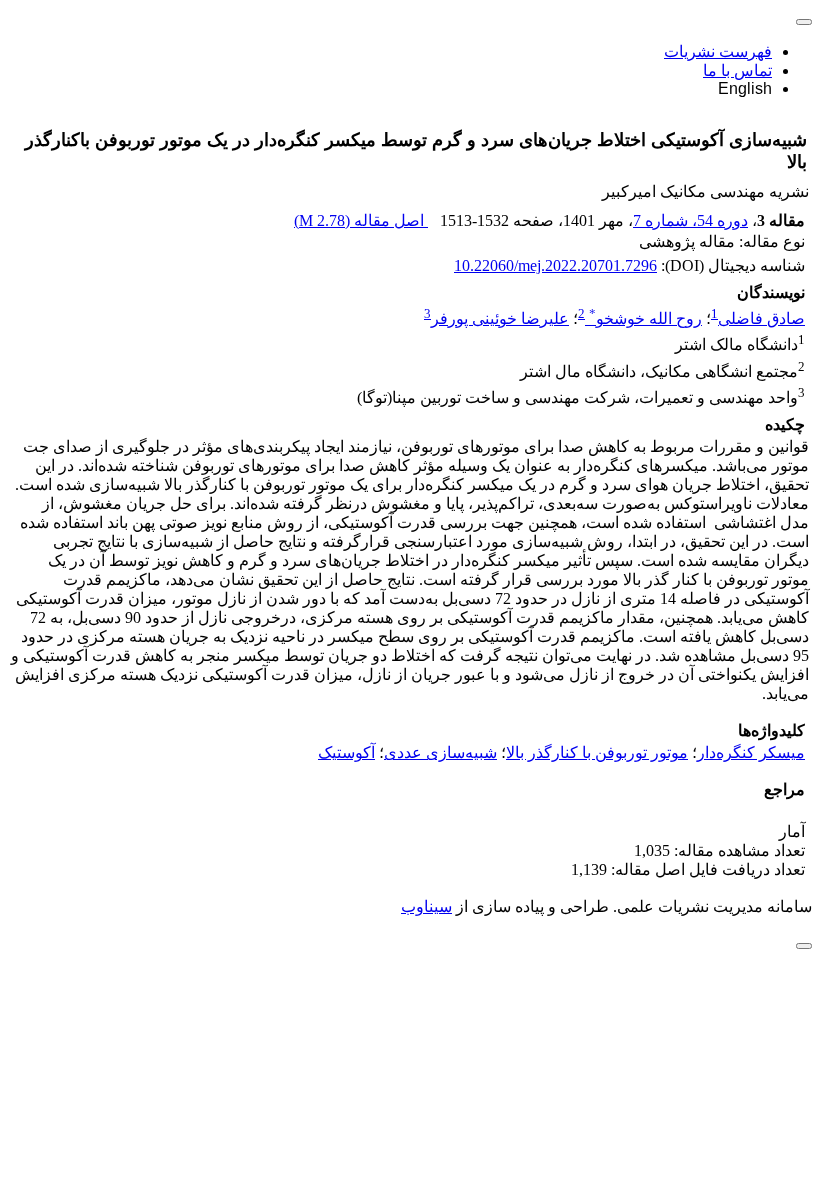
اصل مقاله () (361, 220)
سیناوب (426, 906)
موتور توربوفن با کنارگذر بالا (597, 752)
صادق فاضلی (761, 318)
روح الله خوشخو (645, 318)
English (745, 88)
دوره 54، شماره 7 (690, 220)
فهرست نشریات (718, 51)
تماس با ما (737, 70)
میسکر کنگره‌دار (751, 752)
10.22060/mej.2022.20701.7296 (555, 265)
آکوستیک (346, 752)
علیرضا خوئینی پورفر (500, 318)
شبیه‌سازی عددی (440, 752)
